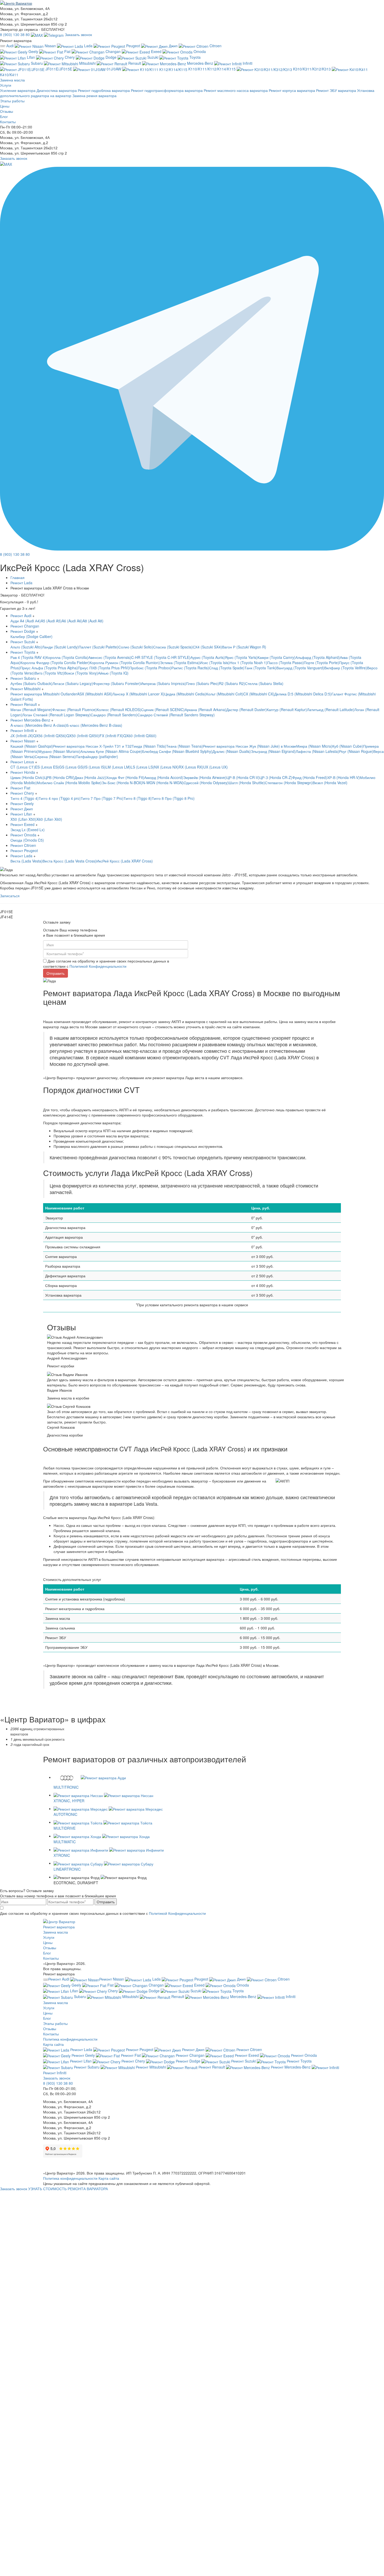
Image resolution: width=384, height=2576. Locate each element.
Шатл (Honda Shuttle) (247, 783)
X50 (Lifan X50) (23, 819)
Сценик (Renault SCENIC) (163, 710)
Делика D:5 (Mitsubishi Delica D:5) (303, 694)
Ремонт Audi (21, 616)
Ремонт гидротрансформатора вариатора (167, 90)
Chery (70, 57)
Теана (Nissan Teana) (185, 746)
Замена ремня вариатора (94, 96)
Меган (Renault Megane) (31, 710)
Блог (4, 116)
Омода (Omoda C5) (27, 840)
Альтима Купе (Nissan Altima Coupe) (111, 751)
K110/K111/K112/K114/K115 (212, 69)
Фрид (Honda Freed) (310, 777)
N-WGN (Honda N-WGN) (163, 783)
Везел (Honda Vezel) (330, 783)
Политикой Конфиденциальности (98, 966)
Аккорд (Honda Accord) (164, 777)
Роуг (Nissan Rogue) (356, 751)
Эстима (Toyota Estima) (180, 663)
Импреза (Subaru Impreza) (163, 683)
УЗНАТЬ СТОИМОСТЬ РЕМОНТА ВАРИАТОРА (68, 2189)
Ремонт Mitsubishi (26, 689)
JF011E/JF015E (59, 69)
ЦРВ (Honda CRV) (59, 777)
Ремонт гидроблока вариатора (104, 90)
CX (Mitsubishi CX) (259, 694)
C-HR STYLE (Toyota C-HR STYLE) (161, 657)
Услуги (6, 85)
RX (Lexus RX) (191, 767)
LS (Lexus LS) (142, 767)
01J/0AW (114, 69)
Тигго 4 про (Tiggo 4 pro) (60, 798)
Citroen (215, 46)
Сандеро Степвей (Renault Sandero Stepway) (176, 715)
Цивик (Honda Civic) (27, 777)
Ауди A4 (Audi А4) (26, 621)
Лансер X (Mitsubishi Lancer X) (138, 694)
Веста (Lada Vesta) (27, 861)
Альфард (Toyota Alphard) (318, 657)
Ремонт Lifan (22, 814)
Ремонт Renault (24, 704)
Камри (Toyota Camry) (277, 657)
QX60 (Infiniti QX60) (140, 736)
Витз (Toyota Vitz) (50, 673)
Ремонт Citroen (23, 845)
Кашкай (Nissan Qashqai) (32, 746)
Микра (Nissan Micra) (314, 746)
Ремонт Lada (22, 856)
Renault (135, 63)
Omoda (199, 51)
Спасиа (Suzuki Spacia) (173, 647)
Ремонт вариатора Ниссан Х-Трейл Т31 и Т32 (92, 746)
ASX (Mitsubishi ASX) (95, 694)
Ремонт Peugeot (24, 850)
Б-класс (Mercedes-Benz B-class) (94, 725)
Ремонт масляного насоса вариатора (236, 90)
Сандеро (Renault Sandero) (114, 715)
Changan (113, 51)
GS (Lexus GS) (72, 767)
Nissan (50, 46)
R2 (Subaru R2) (232, 683)
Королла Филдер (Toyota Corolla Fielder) (55, 663)
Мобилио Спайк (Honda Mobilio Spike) (69, 783)
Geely (33, 51)
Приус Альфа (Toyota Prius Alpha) (49, 668)
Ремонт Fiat (20, 788)
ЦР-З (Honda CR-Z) (276, 777)
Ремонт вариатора (59, 1927)
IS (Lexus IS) (95, 767)
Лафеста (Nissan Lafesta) (317, 751)
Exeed (156, 51)
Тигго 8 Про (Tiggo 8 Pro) (173, 798)
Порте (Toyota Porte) (321, 663)
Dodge (111, 57)
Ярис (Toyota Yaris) (241, 657)
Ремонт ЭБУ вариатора (337, 90)
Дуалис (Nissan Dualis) (232, 751)
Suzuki (153, 57)
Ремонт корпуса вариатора (292, 90)
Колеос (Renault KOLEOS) (119, 710)
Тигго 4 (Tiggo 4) (25, 798)
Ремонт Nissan (23, 741)
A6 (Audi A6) (72, 621)
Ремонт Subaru (24, 678)
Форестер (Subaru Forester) (117, 683)
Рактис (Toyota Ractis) (190, 668)
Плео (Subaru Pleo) (202, 683)
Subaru (37, 63)
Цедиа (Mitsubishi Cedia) (185, 694)
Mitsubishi (87, 63)
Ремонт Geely (22, 803)
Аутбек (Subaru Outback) (31, 683)
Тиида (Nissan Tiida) (149, 746)
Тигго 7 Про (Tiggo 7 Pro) (102, 798)
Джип (173, 46)
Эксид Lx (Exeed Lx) (28, 830)
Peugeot (133, 46)
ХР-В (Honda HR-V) (343, 777)
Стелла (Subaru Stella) (264, 683)
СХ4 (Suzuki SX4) (207, 647)
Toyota (194, 57)
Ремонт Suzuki (23, 642)
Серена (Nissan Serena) (55, 757)
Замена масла (56, 1932)
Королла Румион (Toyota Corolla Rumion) (125, 663)
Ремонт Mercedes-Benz (31, 720)
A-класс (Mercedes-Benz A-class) (38, 725)
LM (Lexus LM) (118, 767)
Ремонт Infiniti (23, 730)
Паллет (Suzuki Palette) (98, 647)
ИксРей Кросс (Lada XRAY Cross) (125, 861)
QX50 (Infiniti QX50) (83, 736)
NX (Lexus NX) (166, 767)
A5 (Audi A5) (51, 621)
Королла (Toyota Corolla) (67, 657)
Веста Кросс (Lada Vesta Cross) (69, 861)
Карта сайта (53, 2044)
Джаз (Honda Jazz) (90, 777)
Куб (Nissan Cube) (348, 746)
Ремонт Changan (25, 626)
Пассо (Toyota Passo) (286, 663)
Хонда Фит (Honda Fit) (125, 777)
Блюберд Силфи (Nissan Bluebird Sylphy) (177, 751)
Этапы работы (12, 101)
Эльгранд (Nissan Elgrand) (273, 751)
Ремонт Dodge (23, 631)
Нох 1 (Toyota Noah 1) (248, 663)
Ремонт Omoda (24, 835)
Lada (88, 46)
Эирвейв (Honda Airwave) (205, 777)
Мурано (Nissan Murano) (59, 751)
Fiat (67, 51)
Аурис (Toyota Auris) (208, 657)
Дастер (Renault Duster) (246, 710)
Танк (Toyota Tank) (260, 668)
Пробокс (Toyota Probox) (150, 668)
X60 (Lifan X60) (49, 819)
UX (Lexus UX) (216, 767)
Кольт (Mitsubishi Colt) (225, 694)
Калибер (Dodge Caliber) (31, 636)
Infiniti (247, 63)
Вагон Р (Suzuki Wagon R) (244, 647)
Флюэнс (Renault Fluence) (74, 710)
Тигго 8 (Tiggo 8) (138, 798)
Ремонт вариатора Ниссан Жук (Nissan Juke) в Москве (250, 746)
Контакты (8, 122)
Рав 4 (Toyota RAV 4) (28, 657)
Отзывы (7, 111)
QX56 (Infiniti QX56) (50, 736)
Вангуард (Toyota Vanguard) (300, 668)
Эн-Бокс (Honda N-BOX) (122, 783)
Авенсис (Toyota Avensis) (110, 657)
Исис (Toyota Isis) (215, 663)
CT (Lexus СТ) (23, 767)
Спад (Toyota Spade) (227, 668)
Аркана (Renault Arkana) (205, 710)
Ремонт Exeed (23, 824)
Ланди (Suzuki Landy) (60, 647)
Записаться (10, 896)
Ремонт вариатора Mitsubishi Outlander (44, 694)
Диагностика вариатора (57, 90)
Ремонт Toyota (23, 652)
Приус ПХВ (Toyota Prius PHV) (104, 668)
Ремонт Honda (23, 772)
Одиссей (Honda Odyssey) (206, 783)
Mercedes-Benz (200, 63)
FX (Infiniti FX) (111, 736)
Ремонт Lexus (23, 762)
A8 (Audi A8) (93, 621)
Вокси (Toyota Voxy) (81, 673)
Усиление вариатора (18, 90)
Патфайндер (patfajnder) (97, 757)
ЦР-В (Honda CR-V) (243, 777)
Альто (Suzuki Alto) (26, 647)
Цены (5, 106)
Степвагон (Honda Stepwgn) (289, 783)
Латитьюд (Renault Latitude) (331, 710)
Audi (10, 46)
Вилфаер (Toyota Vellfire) (346, 668)
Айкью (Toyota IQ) (113, 673)
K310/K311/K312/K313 (312, 69)
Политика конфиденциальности (70, 2039)
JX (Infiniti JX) (22, 736)
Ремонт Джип (22, 809)
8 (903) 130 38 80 (15, 34)
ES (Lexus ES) (47, 767)
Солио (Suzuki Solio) (136, 647)
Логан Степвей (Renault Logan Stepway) (56, 715)
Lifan (31, 57)
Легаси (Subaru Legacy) (73, 683)
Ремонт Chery (23, 793)
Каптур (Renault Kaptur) (287, 710)
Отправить (106, 1902)
